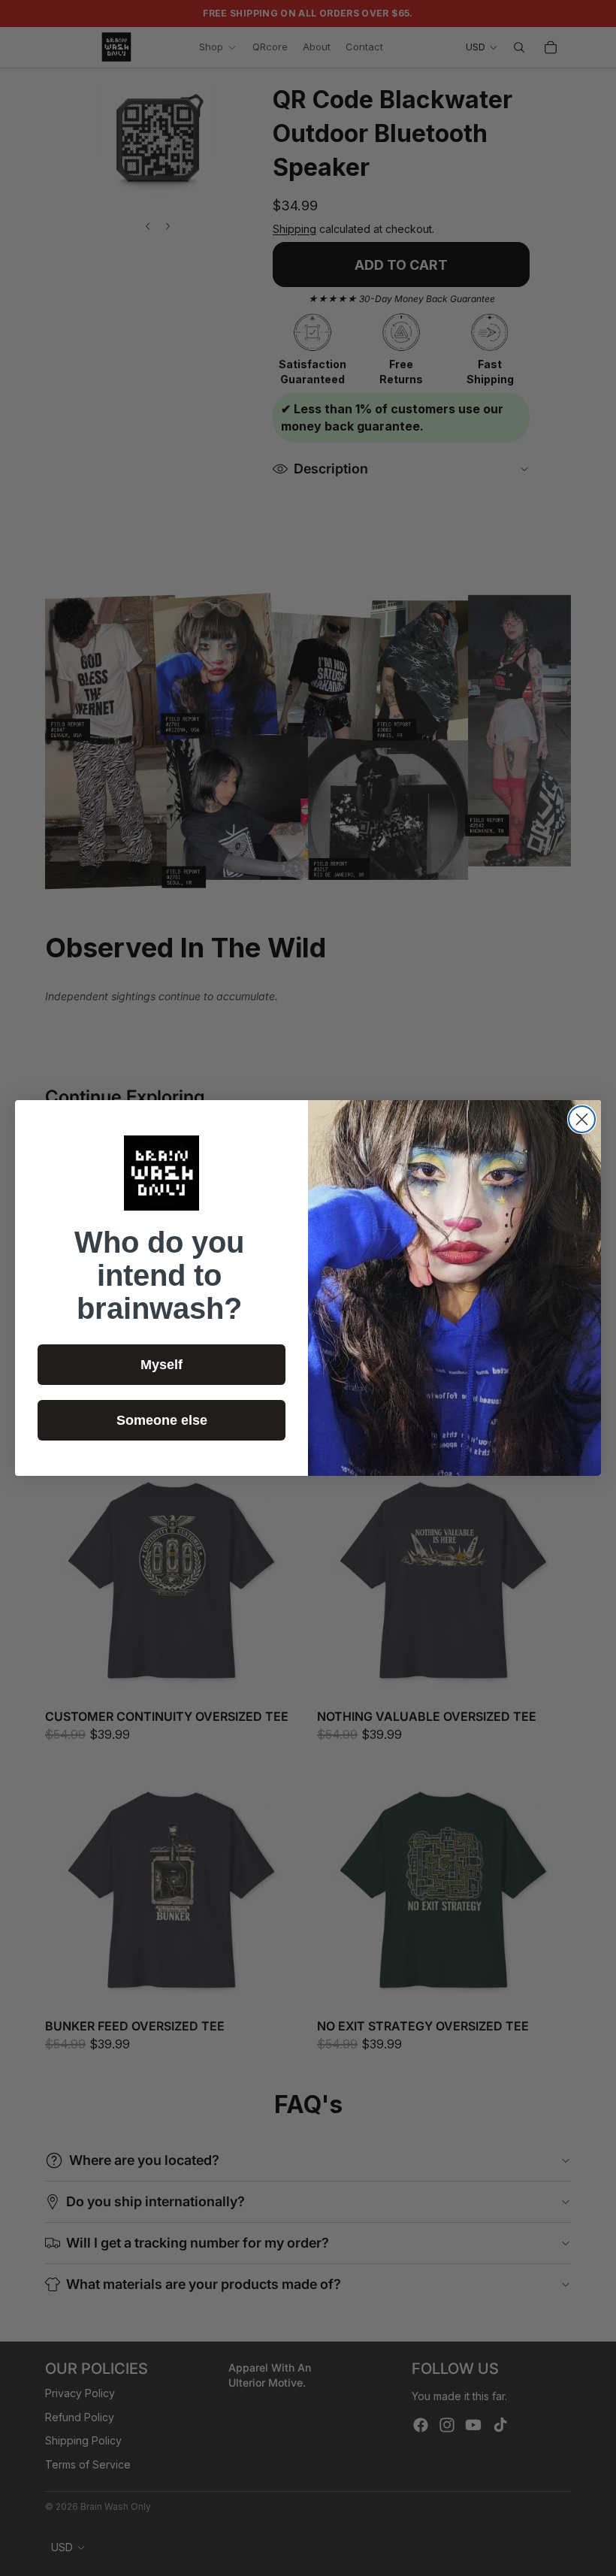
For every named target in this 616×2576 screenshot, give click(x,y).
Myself (162, 1365)
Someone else (162, 1420)
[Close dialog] (582, 1119)
